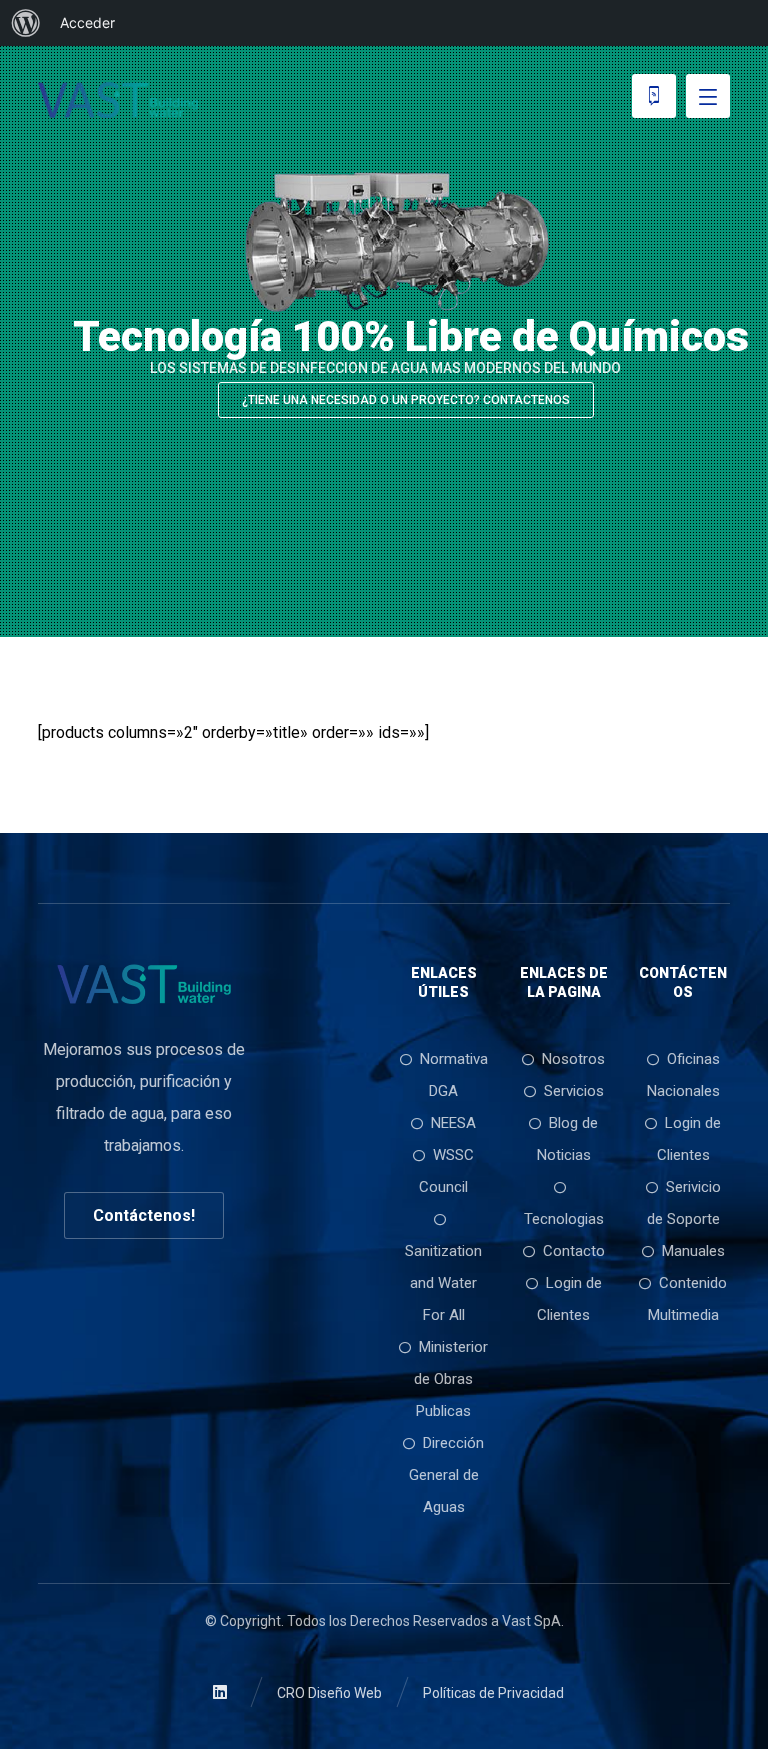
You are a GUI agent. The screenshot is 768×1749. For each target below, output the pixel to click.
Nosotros (573, 1059)
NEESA (453, 1123)
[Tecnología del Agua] (118, 100)
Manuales (693, 1251)
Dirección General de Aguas (446, 1475)
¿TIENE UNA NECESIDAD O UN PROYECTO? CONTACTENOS (406, 400)
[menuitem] (26, 23)
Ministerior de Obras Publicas (451, 1379)
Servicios (574, 1091)
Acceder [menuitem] (87, 22)
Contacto (574, 1251)
